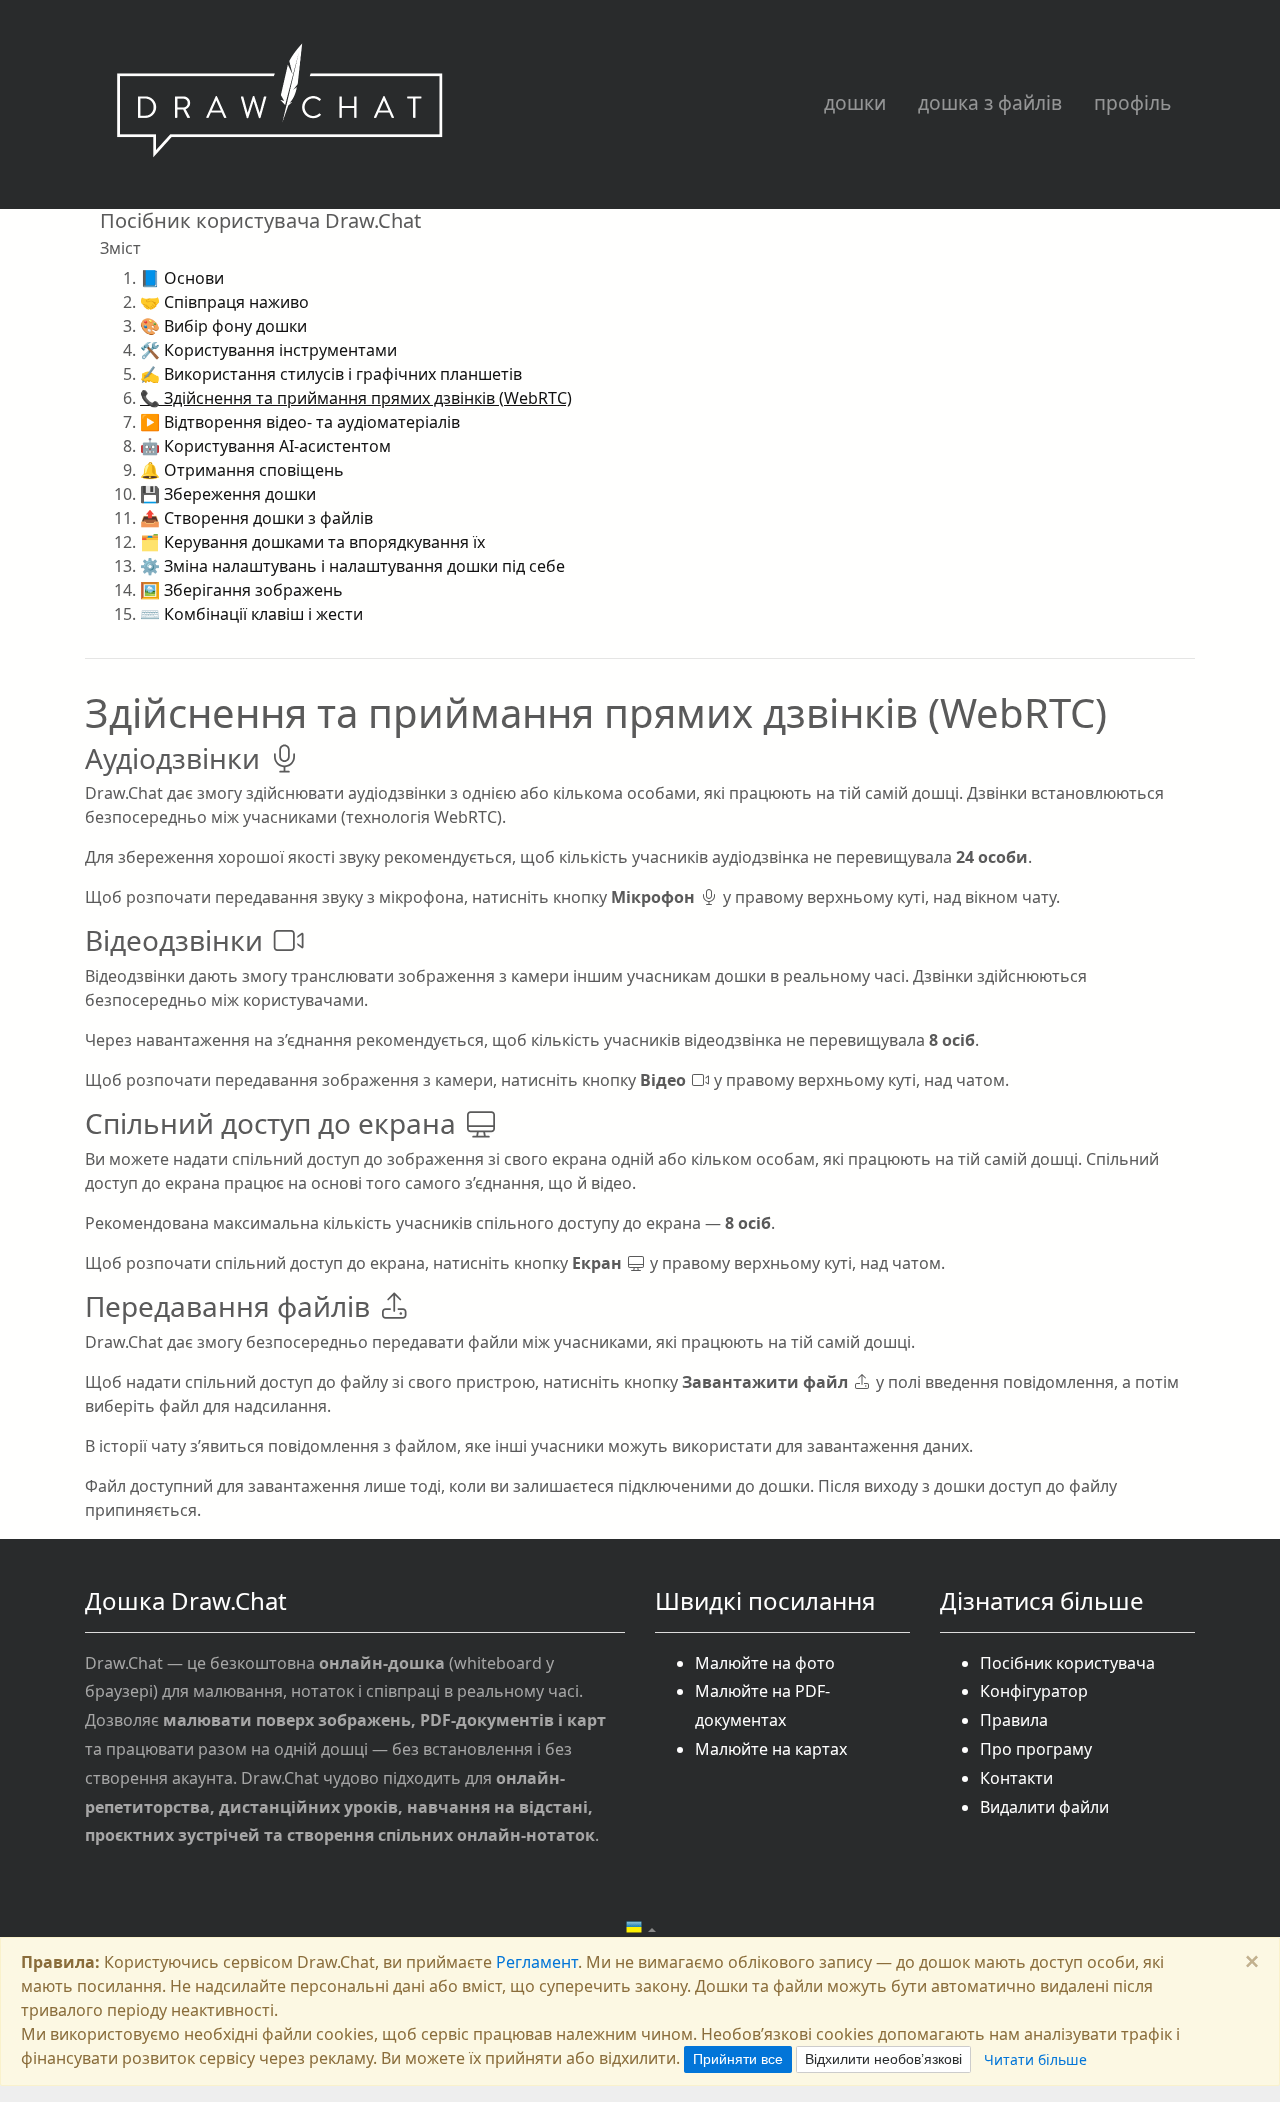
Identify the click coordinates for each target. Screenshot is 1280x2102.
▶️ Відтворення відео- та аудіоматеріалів (300, 422)
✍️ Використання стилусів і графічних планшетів (331, 374)
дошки (855, 102)
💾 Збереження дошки (228, 494)
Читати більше (1035, 2059)
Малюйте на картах (771, 1749)
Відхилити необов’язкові (883, 2059)
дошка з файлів (990, 102)
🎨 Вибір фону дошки (223, 326)
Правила (1014, 1720)
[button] (640, 1928)
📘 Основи (182, 278)
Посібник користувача (1067, 1663)
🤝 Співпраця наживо (224, 302)
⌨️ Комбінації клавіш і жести (251, 614)
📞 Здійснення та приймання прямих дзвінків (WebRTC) (356, 398)
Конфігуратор (1034, 1691)
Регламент (537, 1962)
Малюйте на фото (765, 1663)
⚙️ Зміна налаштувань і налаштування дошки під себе (352, 566)
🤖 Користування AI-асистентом (265, 446)
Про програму (1036, 1749)
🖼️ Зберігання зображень (241, 590)
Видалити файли (1044, 1807)
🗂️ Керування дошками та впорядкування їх (312, 542)
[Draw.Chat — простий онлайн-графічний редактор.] (280, 104)
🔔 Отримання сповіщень (242, 470)
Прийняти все (738, 2059)
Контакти (1016, 1778)
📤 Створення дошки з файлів (256, 518)
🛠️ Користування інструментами (268, 350)
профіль (1132, 102)
